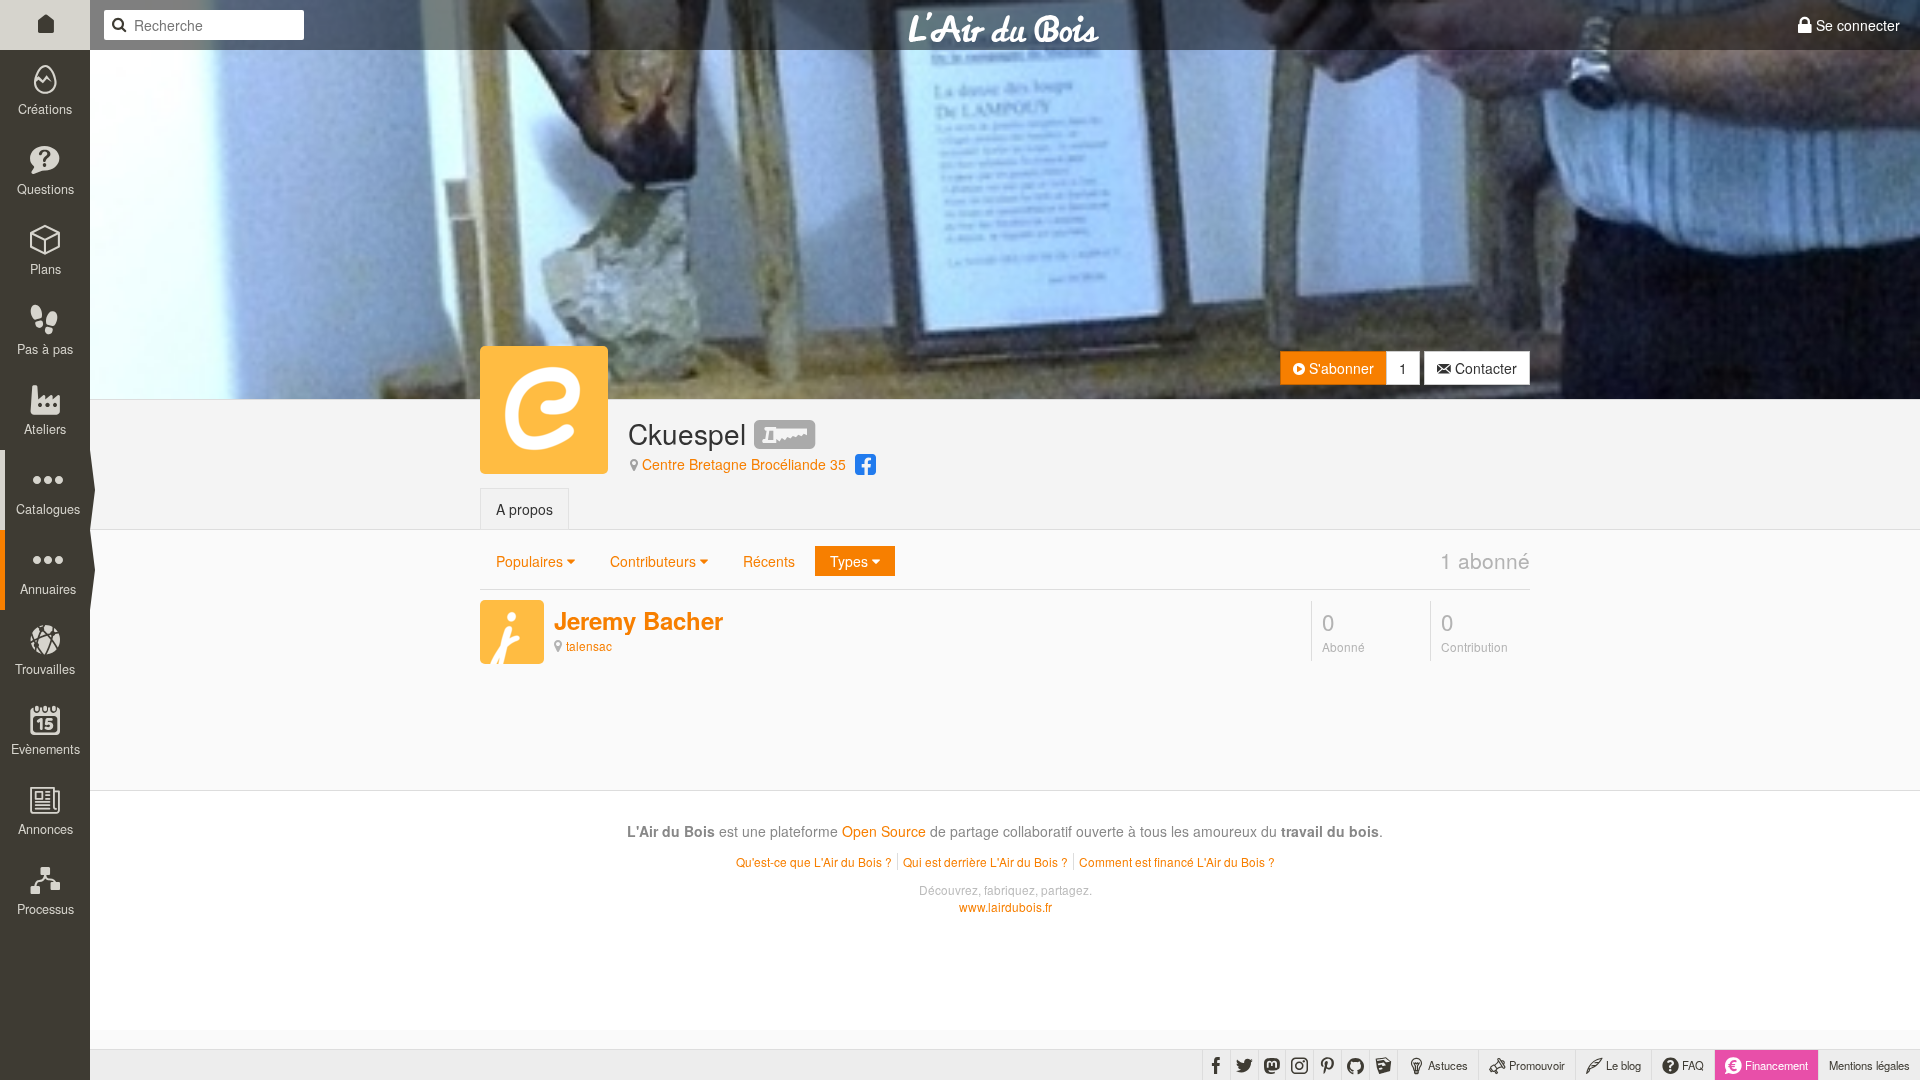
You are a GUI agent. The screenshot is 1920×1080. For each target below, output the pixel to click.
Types (851, 561)
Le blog (1622, 1065)
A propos (524, 509)
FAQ (1691, 1065)
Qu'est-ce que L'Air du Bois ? (814, 861)
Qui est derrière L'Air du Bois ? (985, 861)
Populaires (531, 561)
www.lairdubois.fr (1005, 906)
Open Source (884, 831)
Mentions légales (1869, 1065)
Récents (769, 561)
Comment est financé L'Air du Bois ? (1177, 861)
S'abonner (1339, 368)
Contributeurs (655, 561)
